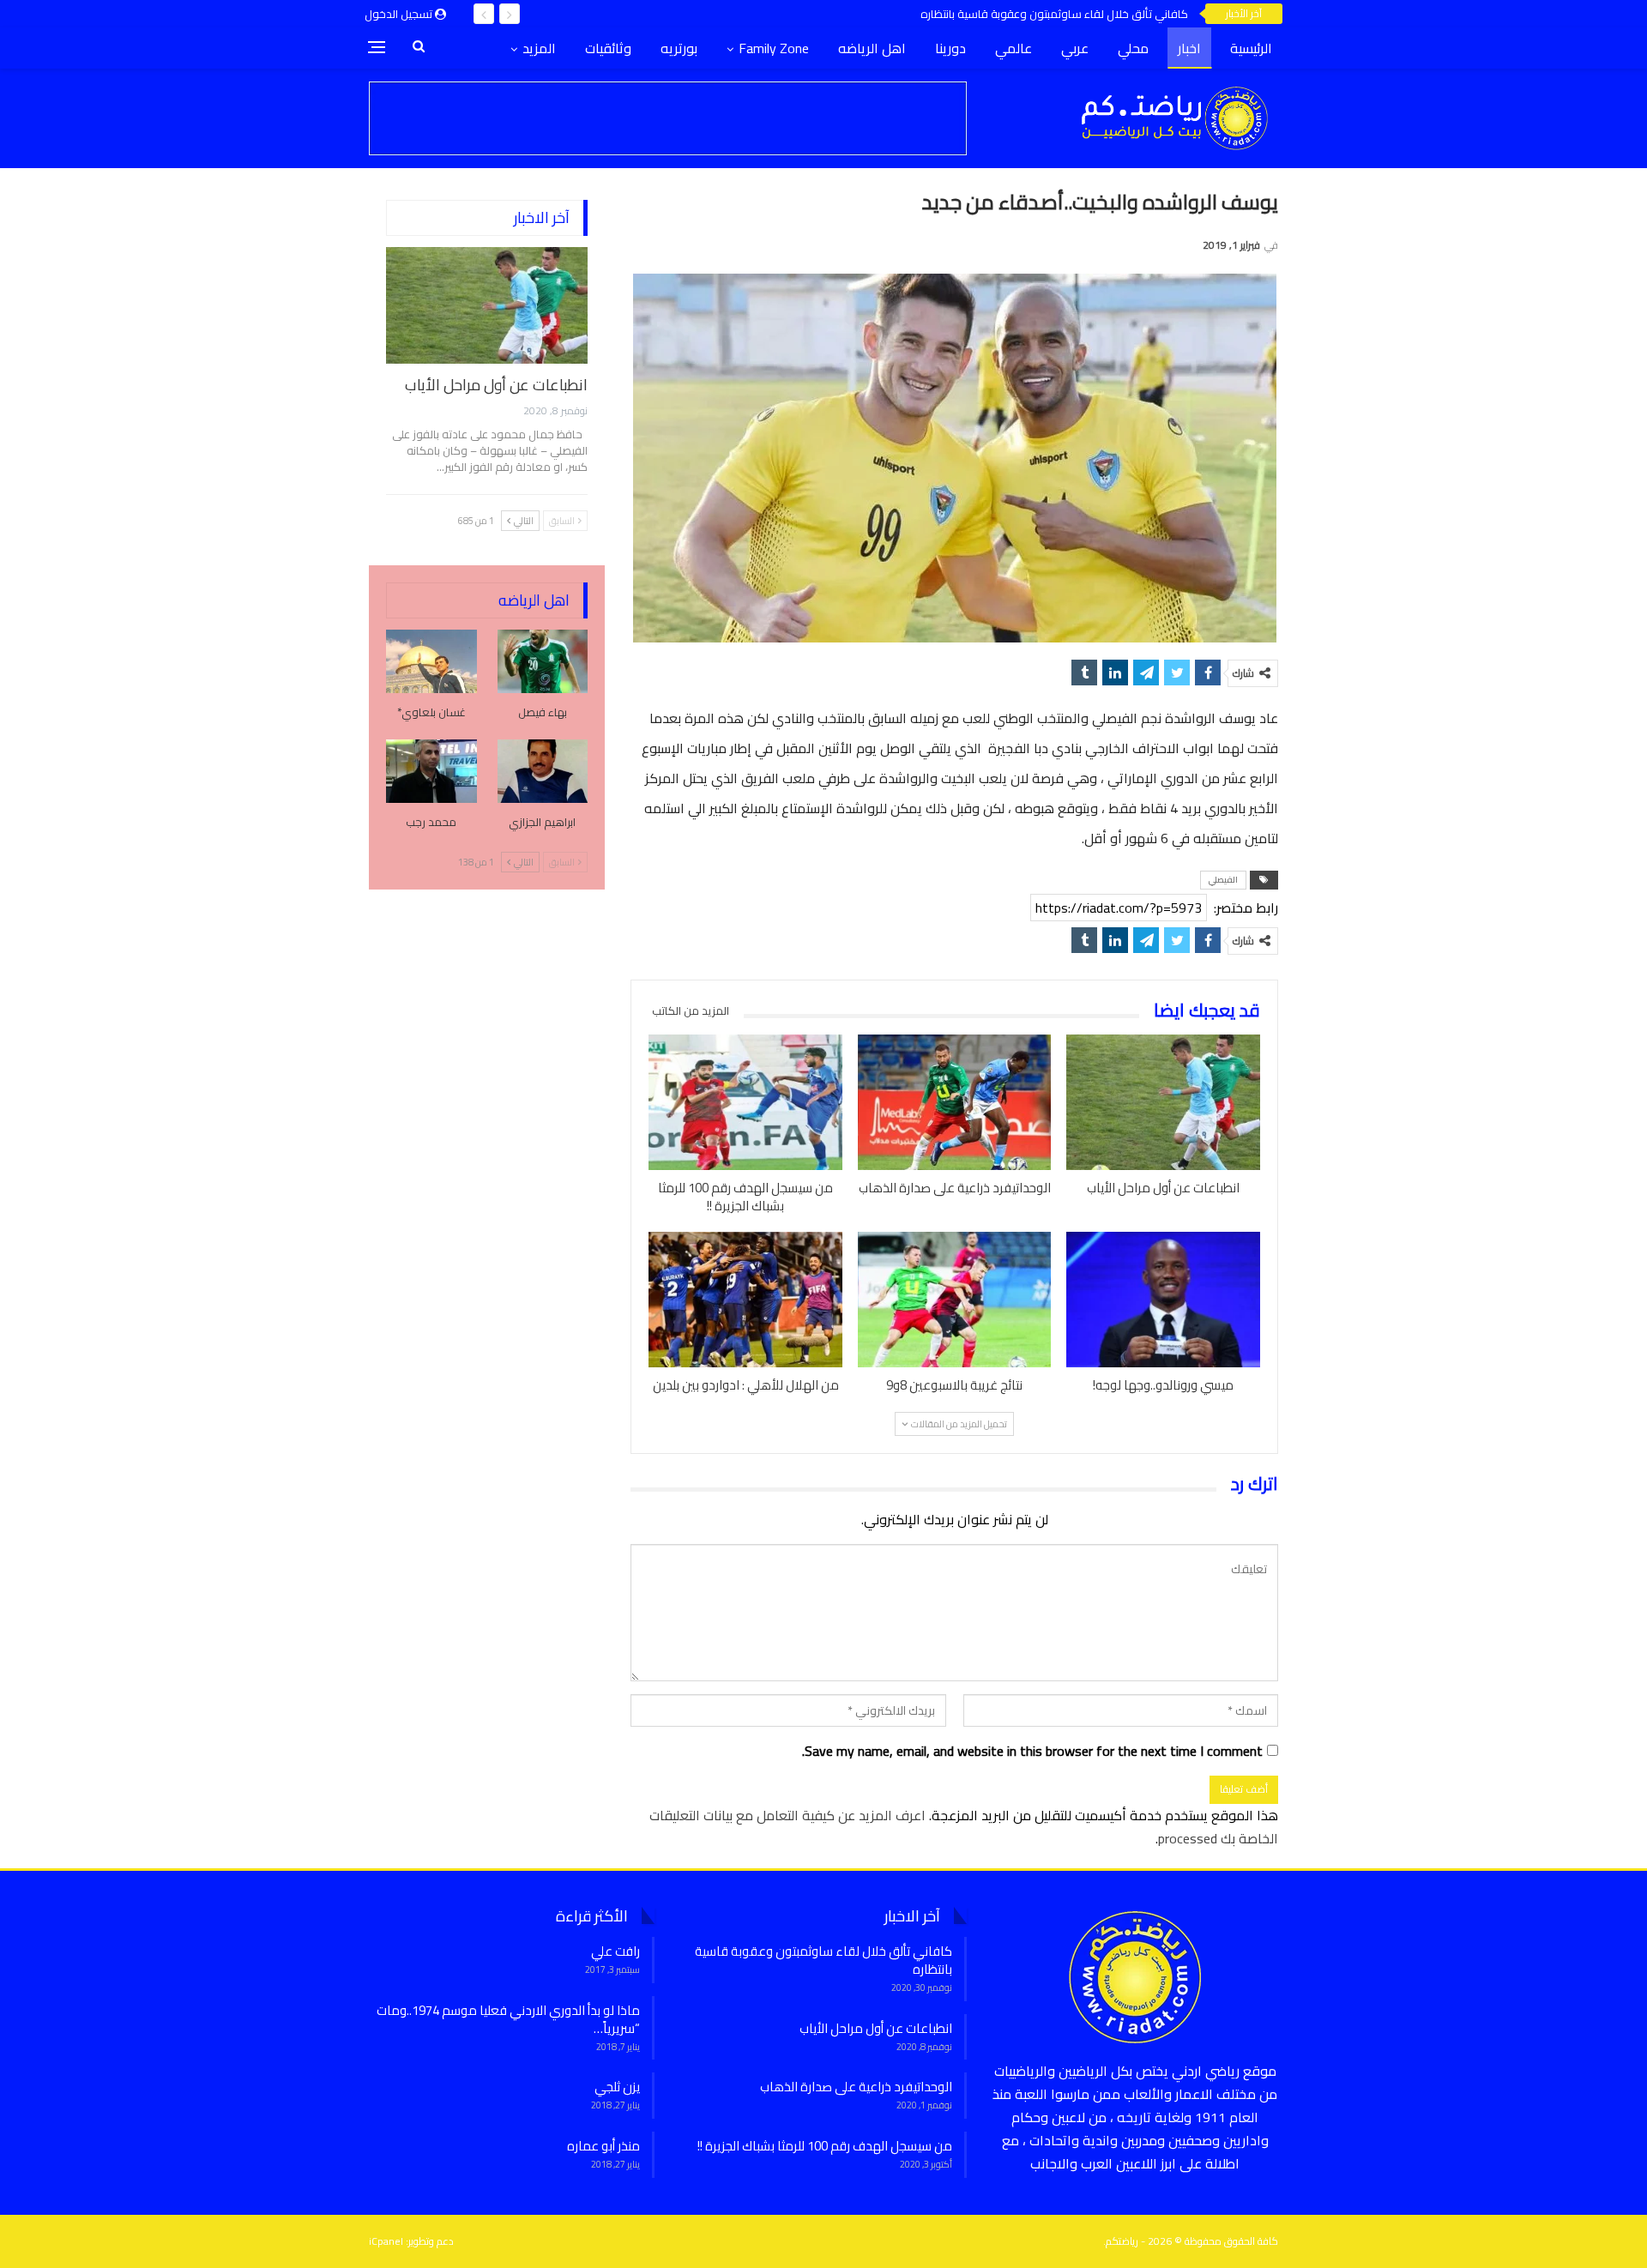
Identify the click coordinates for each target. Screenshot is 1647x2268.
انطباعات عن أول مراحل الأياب (496, 385)
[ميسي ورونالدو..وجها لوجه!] (1163, 1300)
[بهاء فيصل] (543, 661)
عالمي (1014, 48)
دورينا (950, 48)
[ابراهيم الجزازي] (543, 771)
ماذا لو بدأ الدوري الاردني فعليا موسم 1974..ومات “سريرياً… (508, 2019)
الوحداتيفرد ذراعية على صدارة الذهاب (856, 2087)
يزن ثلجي (617, 2087)
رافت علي (615, 1951)
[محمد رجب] (431, 771)
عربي (1075, 48)
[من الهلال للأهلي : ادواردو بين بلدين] (745, 1300)
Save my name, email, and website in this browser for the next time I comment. (1032, 1751)
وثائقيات (608, 48)
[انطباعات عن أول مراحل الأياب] (1163, 1102)
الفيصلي (1223, 880)
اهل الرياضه (872, 48)
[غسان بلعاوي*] (431, 661)
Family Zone (774, 48)
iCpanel (386, 2241)
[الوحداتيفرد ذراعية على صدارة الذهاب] (955, 1102)
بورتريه (679, 48)
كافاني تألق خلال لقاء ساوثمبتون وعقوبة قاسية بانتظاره (1054, 14)
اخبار (1189, 48)
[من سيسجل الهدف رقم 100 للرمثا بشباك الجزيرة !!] (745, 1102)
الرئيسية (1251, 48)
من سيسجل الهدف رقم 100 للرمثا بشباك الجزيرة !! (825, 2146)
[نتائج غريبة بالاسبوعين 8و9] (955, 1300)
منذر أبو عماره (603, 2146)
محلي (1133, 48)
